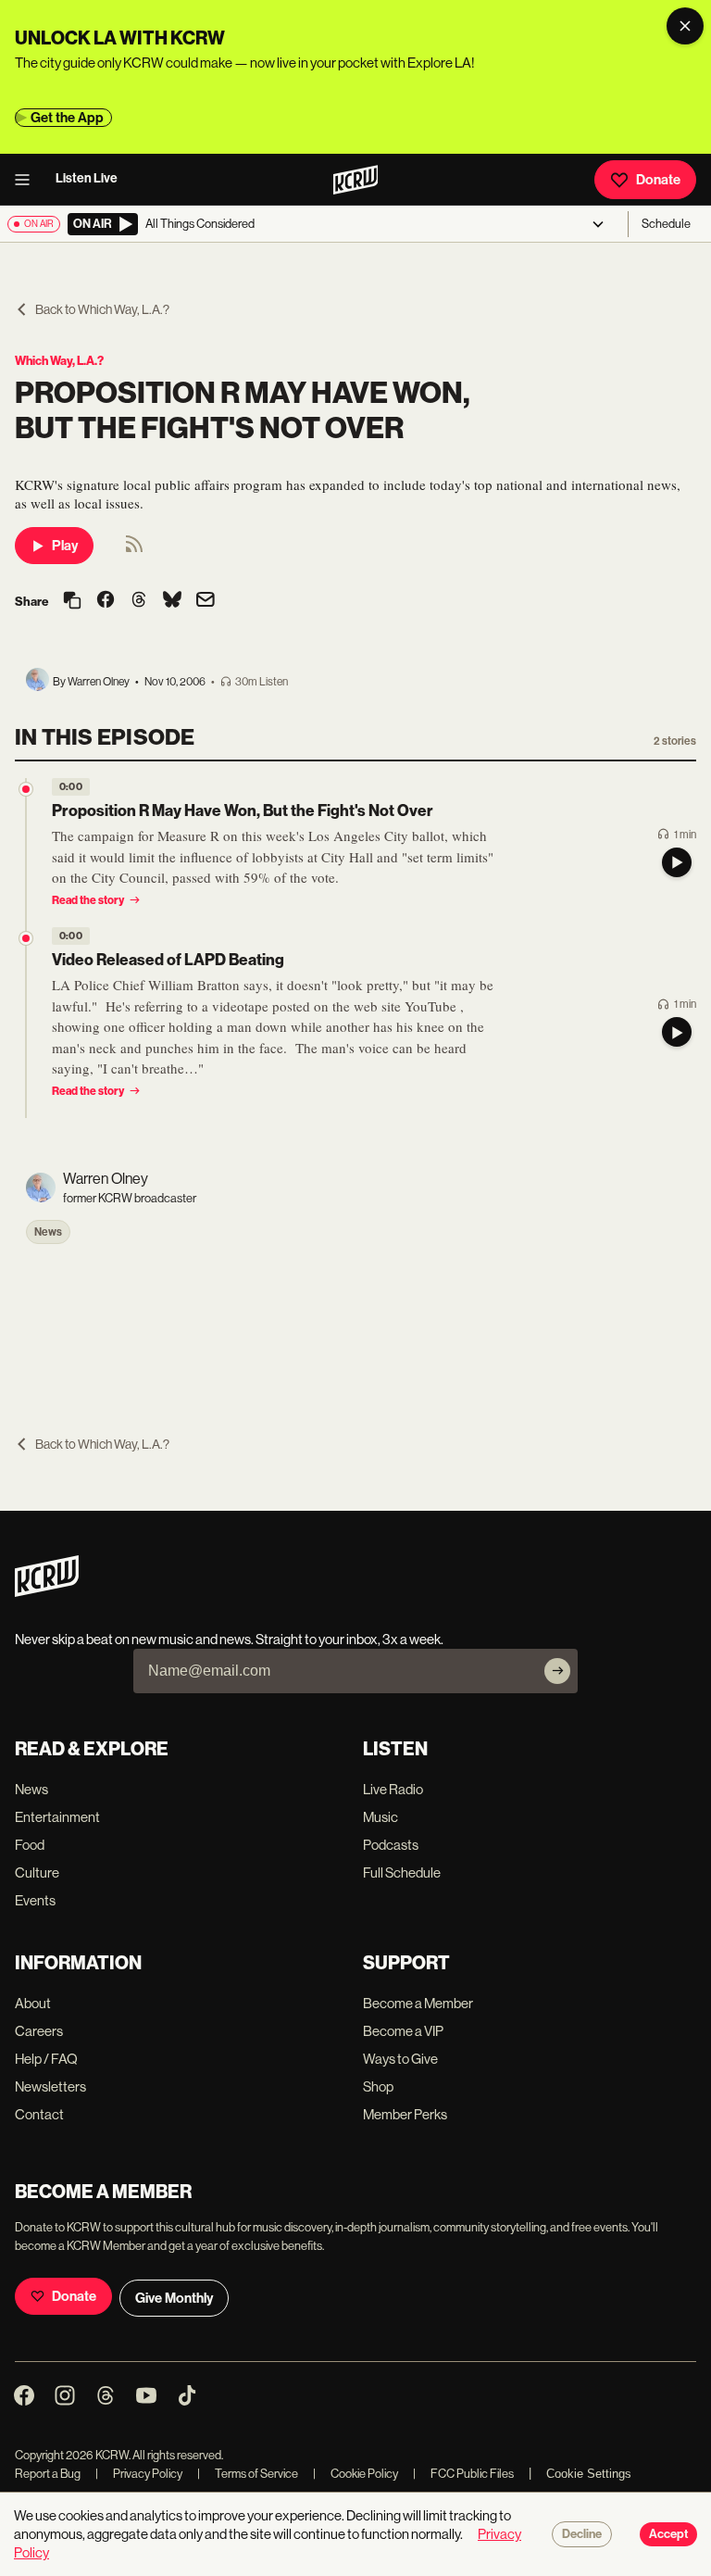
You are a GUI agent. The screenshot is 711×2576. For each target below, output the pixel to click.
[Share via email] (206, 602)
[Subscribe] (557, 1671)
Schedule (666, 224)
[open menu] (28, 180)
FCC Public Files (463, 2474)
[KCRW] (47, 1592)
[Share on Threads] (139, 601)
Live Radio (393, 1789)
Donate (658, 180)
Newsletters (50, 2086)
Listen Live (87, 178)
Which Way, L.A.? (59, 361)
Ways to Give (400, 2059)
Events (35, 1900)
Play (65, 546)
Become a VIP (403, 2031)
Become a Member (418, 2003)
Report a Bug (48, 2474)
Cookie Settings (589, 2474)
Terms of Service (248, 2474)
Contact (39, 2114)
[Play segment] (677, 862)
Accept (668, 2534)
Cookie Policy (355, 2474)
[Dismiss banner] (685, 26)
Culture (37, 1872)
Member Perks (405, 2114)
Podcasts (391, 1845)
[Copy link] (72, 602)
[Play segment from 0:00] (26, 789)
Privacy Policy (139, 2474)
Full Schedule (402, 1872)
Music (380, 1817)
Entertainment (57, 1817)
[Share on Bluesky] (172, 601)
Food (30, 1845)
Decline (582, 2534)
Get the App (67, 118)
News (48, 1232)
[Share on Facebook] (106, 601)
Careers (39, 2031)
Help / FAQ (46, 2059)
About (33, 2003)
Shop (378, 2086)
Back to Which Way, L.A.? (102, 309)
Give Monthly (174, 2298)
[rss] (134, 550)
